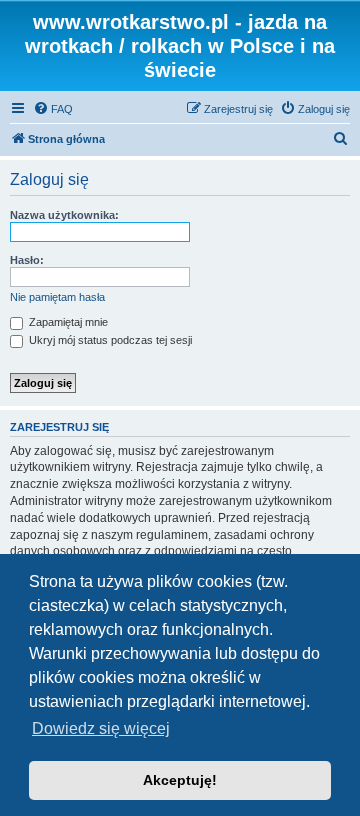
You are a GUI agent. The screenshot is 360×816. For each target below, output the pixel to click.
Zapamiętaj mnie (67, 322)
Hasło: (27, 260)
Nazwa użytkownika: (64, 215)
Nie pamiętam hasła (57, 297)
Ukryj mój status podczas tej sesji (109, 340)
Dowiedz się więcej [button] (101, 728)
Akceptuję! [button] (180, 780)
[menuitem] (53, 109)
